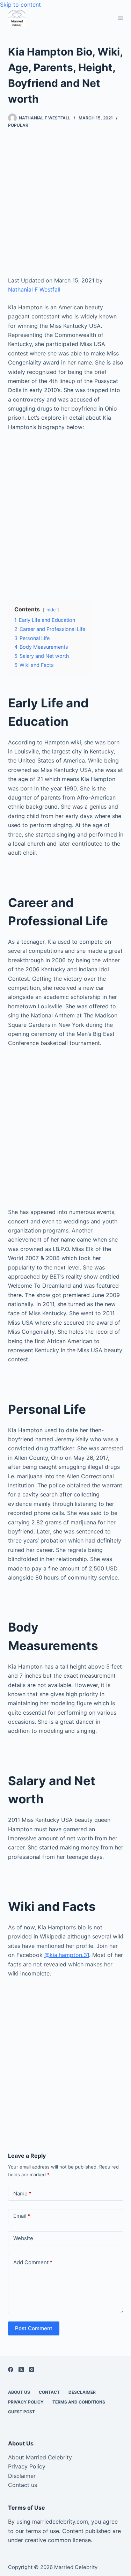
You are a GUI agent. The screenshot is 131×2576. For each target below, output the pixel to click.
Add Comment (33, 2262)
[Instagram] (32, 2369)
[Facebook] (11, 2369)
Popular (18, 125)
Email (22, 2216)
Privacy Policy (26, 2402)
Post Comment (34, 2328)
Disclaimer (22, 2476)
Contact (49, 2392)
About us (19, 2392)
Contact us (23, 2485)
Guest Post (21, 2412)
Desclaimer (82, 2392)
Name (22, 2194)
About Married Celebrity (40, 2457)
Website (23, 2238)
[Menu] (121, 18)
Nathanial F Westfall (34, 289)
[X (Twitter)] (21, 2369)
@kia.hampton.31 (67, 1955)
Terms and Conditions (79, 2402)
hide (51, 610)
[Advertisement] (65, 208)
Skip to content (20, 5)
